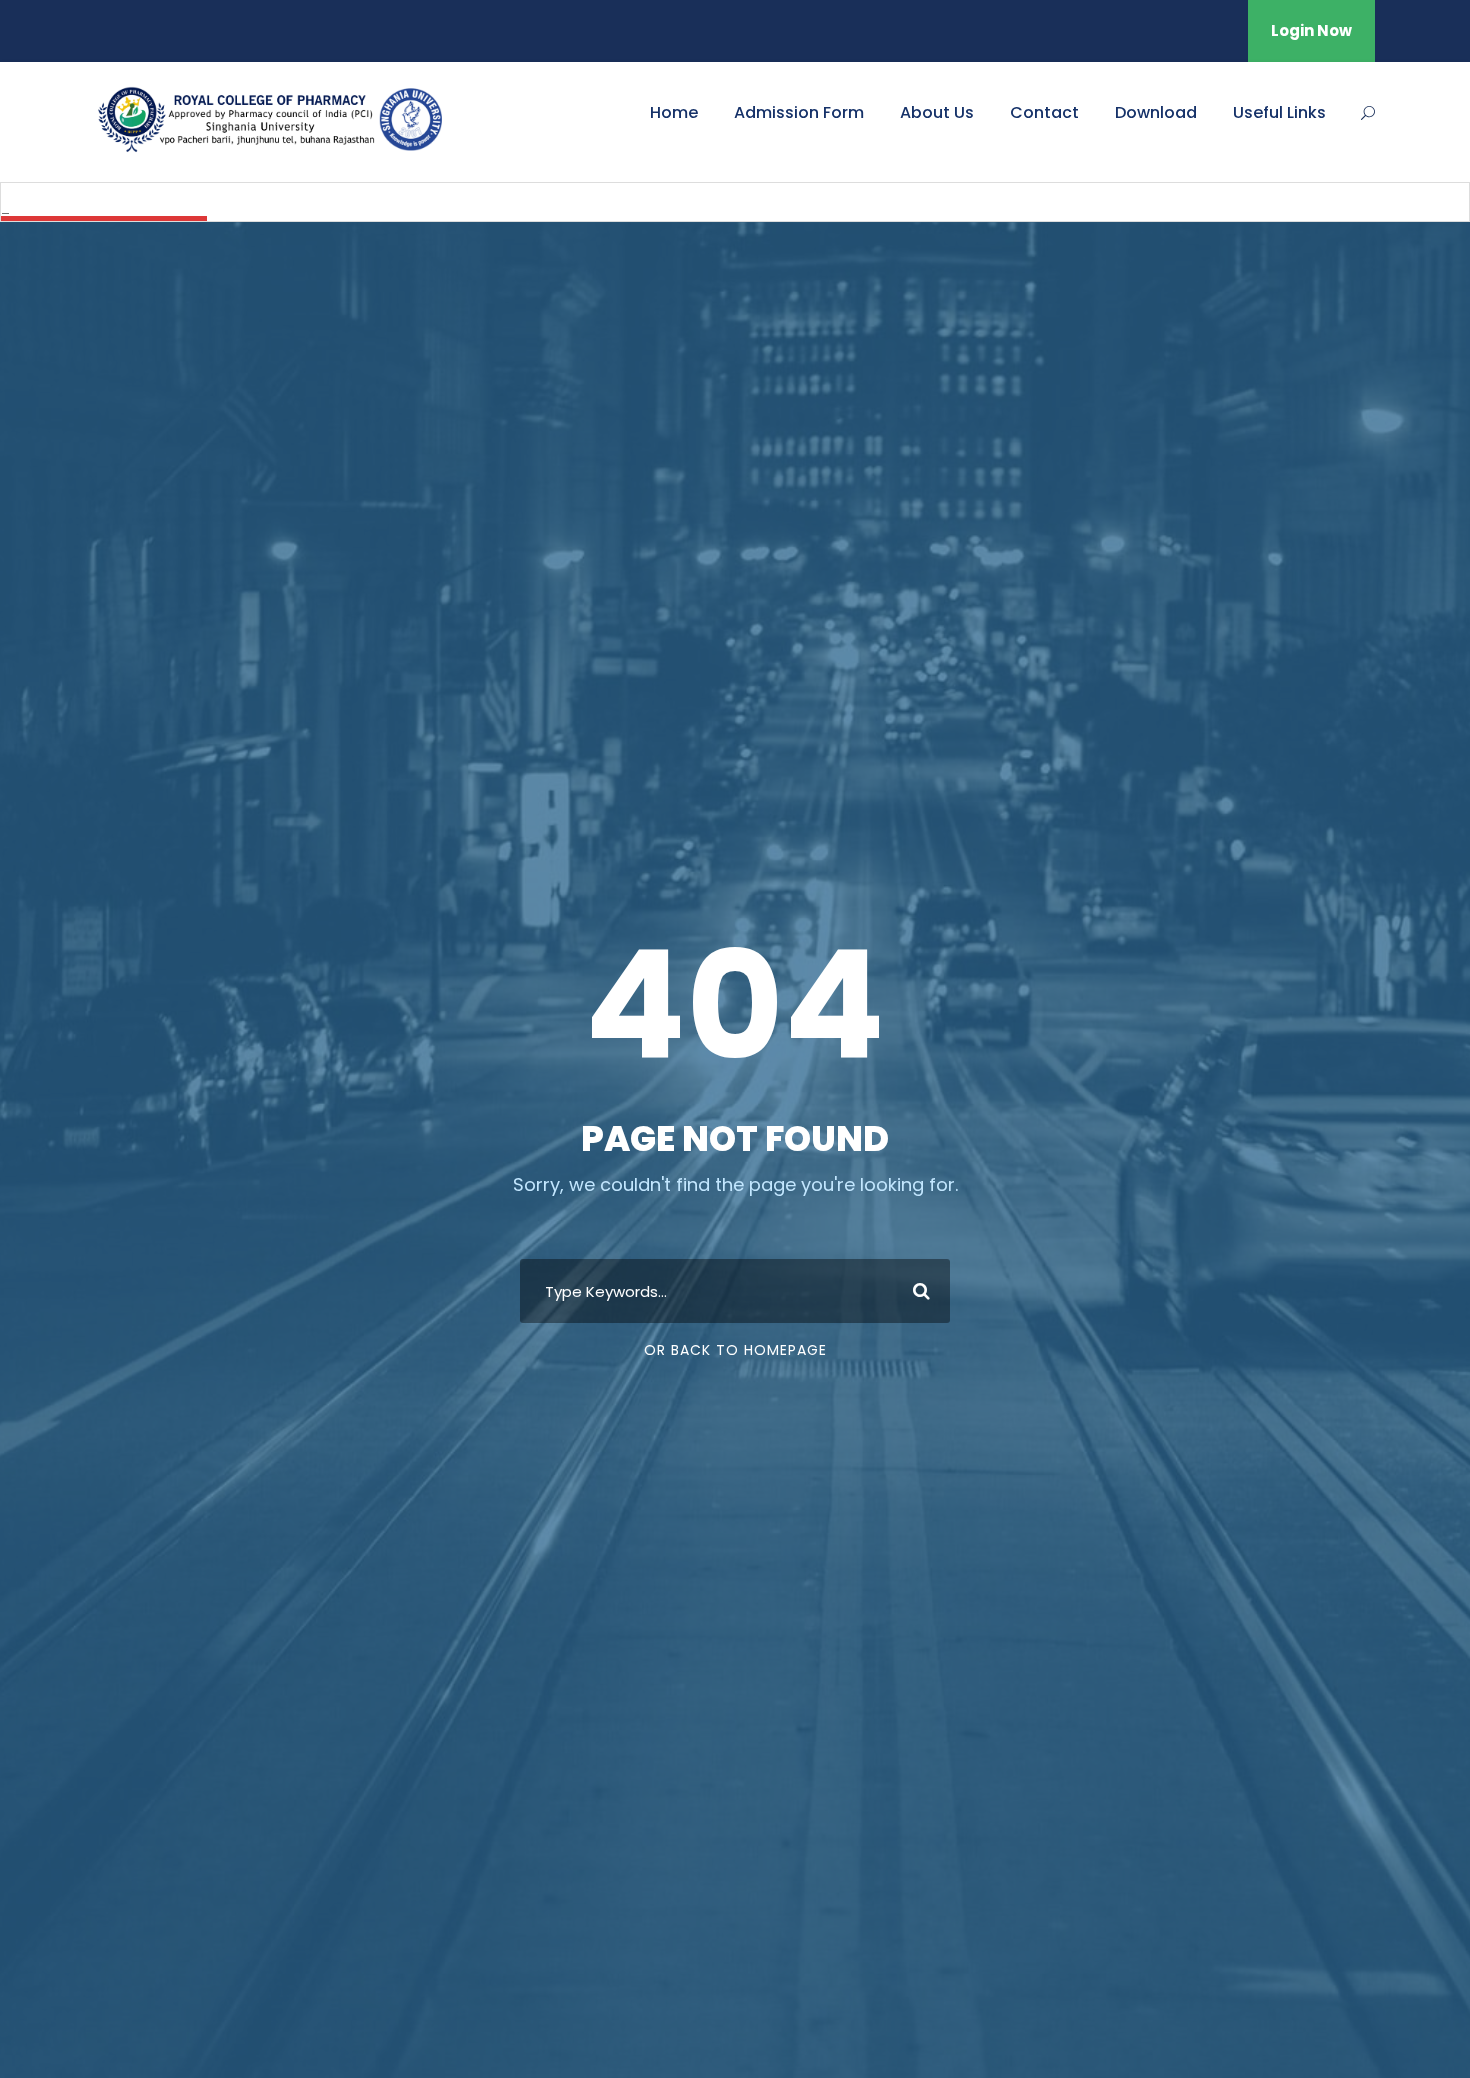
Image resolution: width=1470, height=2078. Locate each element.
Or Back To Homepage (735, 1350)
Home (674, 112)
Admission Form (799, 112)
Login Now (1311, 30)
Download (1156, 112)
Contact (1044, 112)
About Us (937, 112)
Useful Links (1279, 112)
